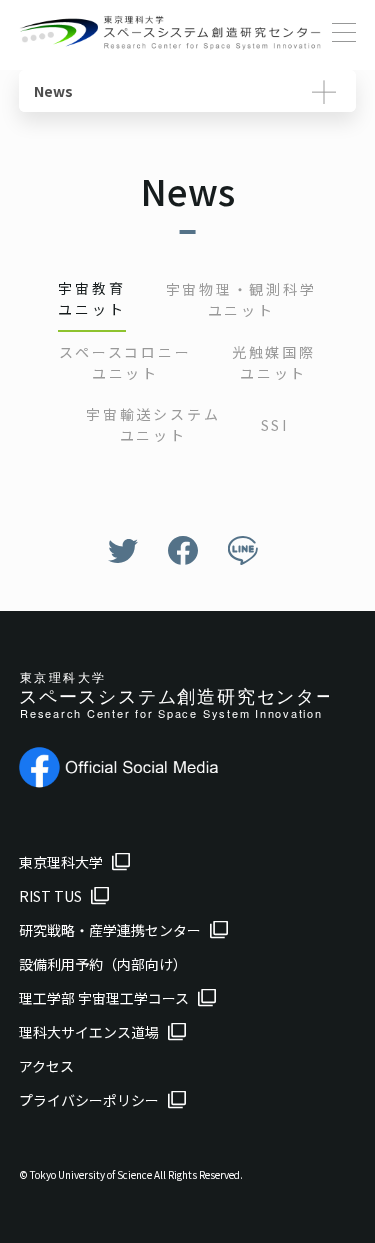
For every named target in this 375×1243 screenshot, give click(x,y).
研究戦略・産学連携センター (110, 930)
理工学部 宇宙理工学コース (104, 998)
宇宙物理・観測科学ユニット (241, 299)
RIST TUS (50, 896)
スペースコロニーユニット (125, 362)
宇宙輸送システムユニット (153, 424)
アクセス (46, 1066)
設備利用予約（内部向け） (103, 964)
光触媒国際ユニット (274, 362)
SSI (275, 425)
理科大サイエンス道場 (89, 1032)
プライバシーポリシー (89, 1100)
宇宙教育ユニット (91, 298)
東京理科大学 (61, 862)
